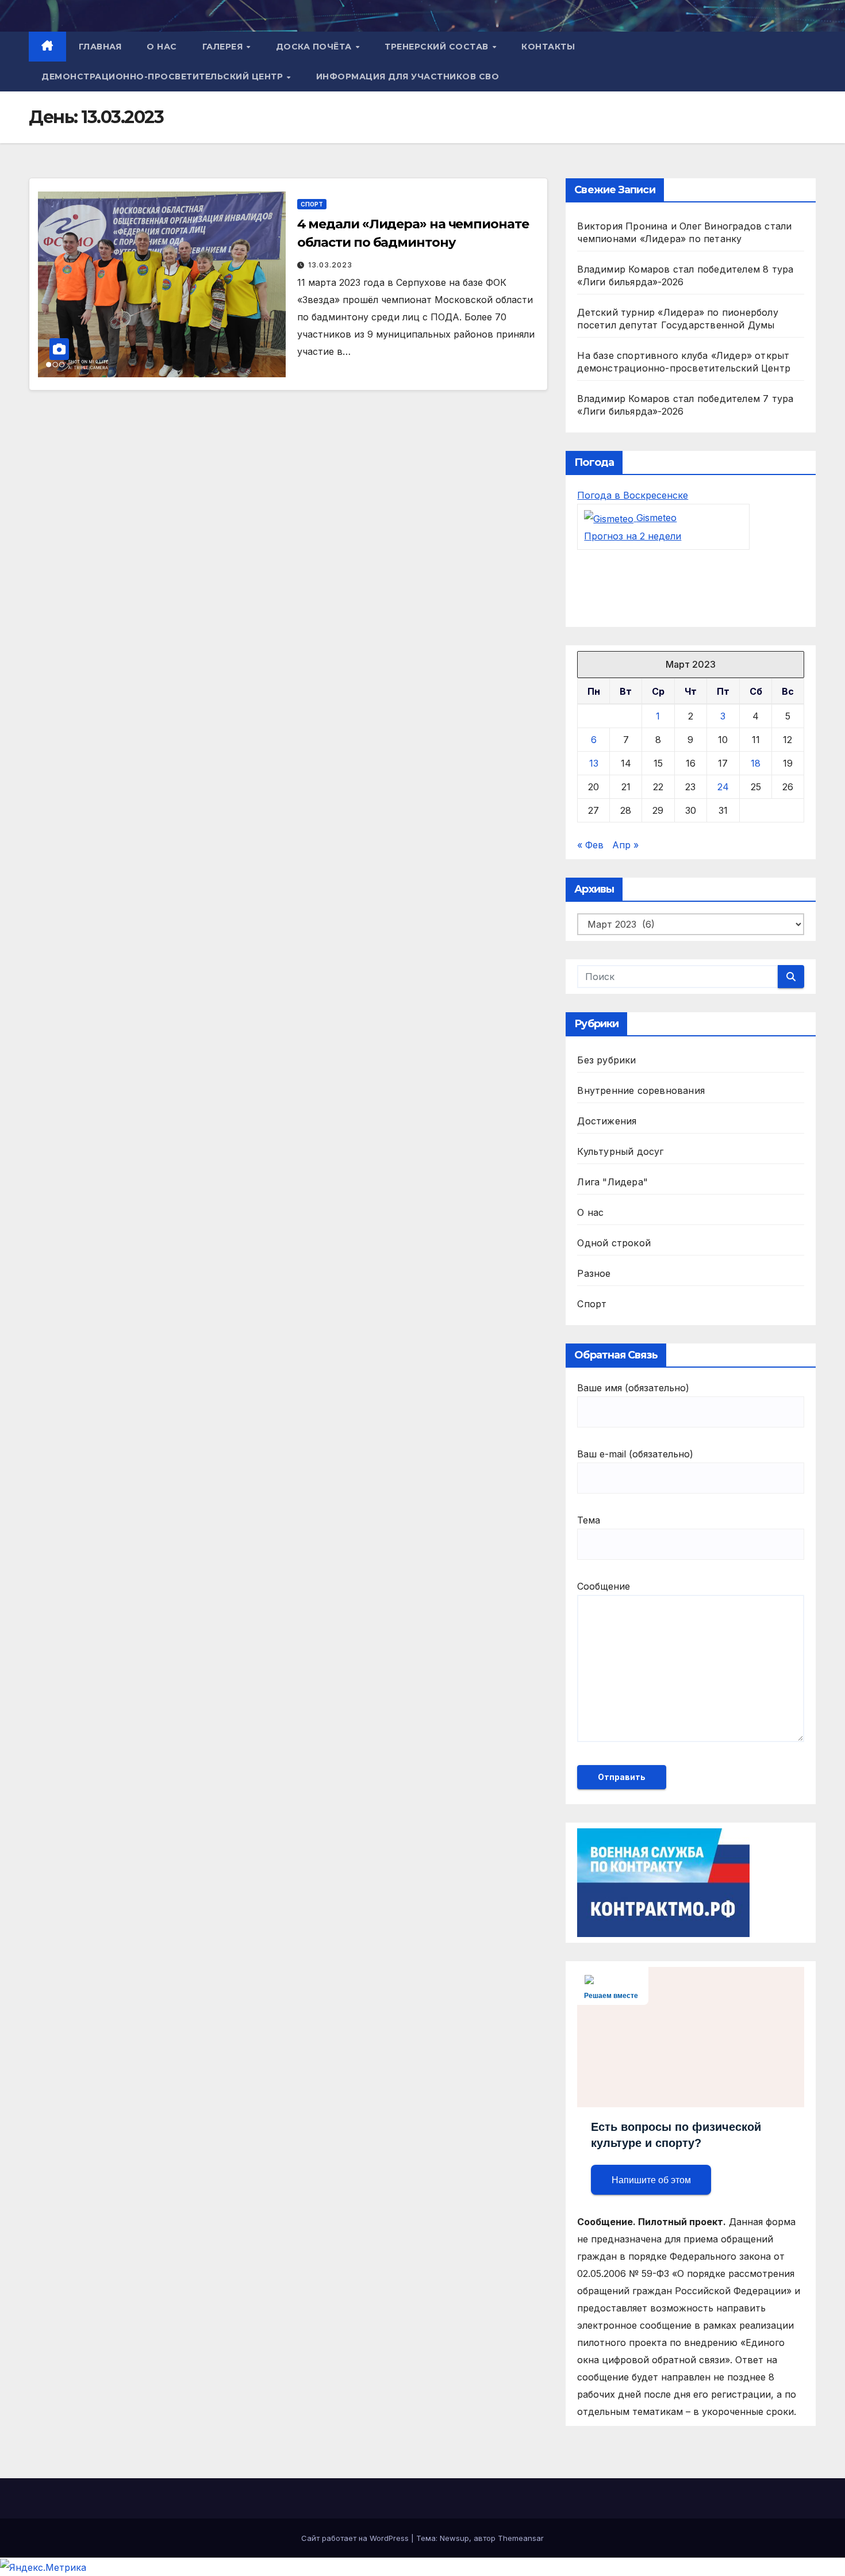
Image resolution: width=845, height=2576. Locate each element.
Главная (100, 47)
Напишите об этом (651, 2180)
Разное (594, 1273)
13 (594, 763)
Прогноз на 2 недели (633, 536)
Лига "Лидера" (612, 1182)
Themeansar (521, 2538)
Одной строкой (614, 1243)
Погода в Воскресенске (633, 495)
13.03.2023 (330, 265)
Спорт (312, 204)
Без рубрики (606, 1060)
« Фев (590, 845)
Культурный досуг (620, 1151)
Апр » (625, 845)
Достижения (607, 1121)
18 (756, 763)
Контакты (548, 47)
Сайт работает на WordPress (356, 2538)
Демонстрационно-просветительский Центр (164, 76)
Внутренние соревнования (641, 1090)
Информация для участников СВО (408, 76)
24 (723, 787)
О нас (162, 47)
